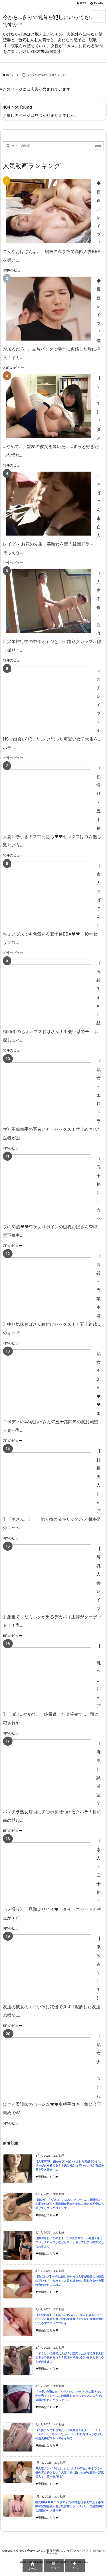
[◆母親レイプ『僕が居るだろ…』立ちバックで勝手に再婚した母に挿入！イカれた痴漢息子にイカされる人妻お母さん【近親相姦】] (49, 309)
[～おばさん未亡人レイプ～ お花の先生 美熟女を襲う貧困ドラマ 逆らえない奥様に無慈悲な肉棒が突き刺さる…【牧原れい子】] (49, 504)
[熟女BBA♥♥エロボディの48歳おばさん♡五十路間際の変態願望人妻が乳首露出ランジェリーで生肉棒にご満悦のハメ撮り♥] (49, 1381)
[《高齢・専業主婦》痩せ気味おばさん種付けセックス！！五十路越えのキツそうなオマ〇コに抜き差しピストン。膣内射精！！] (49, 1284)
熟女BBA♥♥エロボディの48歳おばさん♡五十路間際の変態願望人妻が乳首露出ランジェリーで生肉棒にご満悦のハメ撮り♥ (70, 2506)
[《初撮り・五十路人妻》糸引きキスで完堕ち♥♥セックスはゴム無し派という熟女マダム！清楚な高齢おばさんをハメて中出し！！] (49, 796)
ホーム (10, 75)
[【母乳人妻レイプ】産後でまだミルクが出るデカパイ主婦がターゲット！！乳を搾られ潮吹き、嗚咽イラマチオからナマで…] (49, 1576)
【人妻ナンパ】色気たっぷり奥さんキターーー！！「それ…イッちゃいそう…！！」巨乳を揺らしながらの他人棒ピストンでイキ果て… (69, 2434)
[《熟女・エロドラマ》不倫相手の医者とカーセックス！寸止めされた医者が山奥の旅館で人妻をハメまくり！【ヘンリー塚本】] (49, 1089)
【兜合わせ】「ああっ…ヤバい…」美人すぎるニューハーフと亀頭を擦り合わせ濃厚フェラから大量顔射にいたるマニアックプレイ (70, 2319)
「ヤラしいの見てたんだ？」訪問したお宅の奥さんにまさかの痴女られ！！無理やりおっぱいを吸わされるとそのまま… (70, 2357)
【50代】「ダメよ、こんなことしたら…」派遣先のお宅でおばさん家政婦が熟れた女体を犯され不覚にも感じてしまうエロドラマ (70, 2204)
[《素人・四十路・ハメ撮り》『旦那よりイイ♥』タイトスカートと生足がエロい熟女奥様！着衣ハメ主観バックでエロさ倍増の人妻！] (49, 1869)
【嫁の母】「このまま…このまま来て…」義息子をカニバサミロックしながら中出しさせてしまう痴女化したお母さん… (70, 2242)
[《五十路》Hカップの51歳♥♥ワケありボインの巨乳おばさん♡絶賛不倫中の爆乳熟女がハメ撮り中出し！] (49, 1186)
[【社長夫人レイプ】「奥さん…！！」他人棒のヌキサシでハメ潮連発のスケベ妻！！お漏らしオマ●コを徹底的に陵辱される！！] (49, 1479)
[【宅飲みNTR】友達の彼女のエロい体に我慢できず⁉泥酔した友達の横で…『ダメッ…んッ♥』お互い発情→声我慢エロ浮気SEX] (49, 1966)
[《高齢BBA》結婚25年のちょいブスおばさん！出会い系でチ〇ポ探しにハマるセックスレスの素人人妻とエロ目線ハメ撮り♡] (49, 991)
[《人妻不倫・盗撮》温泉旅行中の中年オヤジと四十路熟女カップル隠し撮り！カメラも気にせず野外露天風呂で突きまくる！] (49, 601)
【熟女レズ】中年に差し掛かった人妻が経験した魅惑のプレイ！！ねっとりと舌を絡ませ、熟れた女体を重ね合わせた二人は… (70, 2281)
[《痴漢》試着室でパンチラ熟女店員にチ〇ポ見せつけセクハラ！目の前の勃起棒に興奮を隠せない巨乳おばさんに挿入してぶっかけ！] (49, 1771)
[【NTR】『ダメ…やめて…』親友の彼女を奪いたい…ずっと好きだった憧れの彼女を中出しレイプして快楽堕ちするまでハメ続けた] (49, 406)
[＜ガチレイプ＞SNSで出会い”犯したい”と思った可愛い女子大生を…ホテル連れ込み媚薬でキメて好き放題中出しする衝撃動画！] (49, 699)
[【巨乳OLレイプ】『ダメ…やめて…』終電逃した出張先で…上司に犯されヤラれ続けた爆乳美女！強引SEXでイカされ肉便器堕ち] (49, 1674)
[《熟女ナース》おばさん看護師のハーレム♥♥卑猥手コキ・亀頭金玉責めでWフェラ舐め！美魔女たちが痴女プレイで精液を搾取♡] (49, 2064)
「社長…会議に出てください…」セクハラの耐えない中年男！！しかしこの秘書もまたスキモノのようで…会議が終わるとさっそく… (69, 2396)
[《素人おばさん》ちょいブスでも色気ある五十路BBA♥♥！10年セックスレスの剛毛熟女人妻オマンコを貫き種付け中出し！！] (49, 894)
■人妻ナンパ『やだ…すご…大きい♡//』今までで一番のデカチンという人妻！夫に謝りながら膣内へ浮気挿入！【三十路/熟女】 (70, 2473)
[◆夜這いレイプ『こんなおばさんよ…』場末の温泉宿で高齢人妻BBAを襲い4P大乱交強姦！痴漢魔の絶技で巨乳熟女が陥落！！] (49, 211)
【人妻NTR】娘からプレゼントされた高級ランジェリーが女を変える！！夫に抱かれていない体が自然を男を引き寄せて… (70, 2166)
